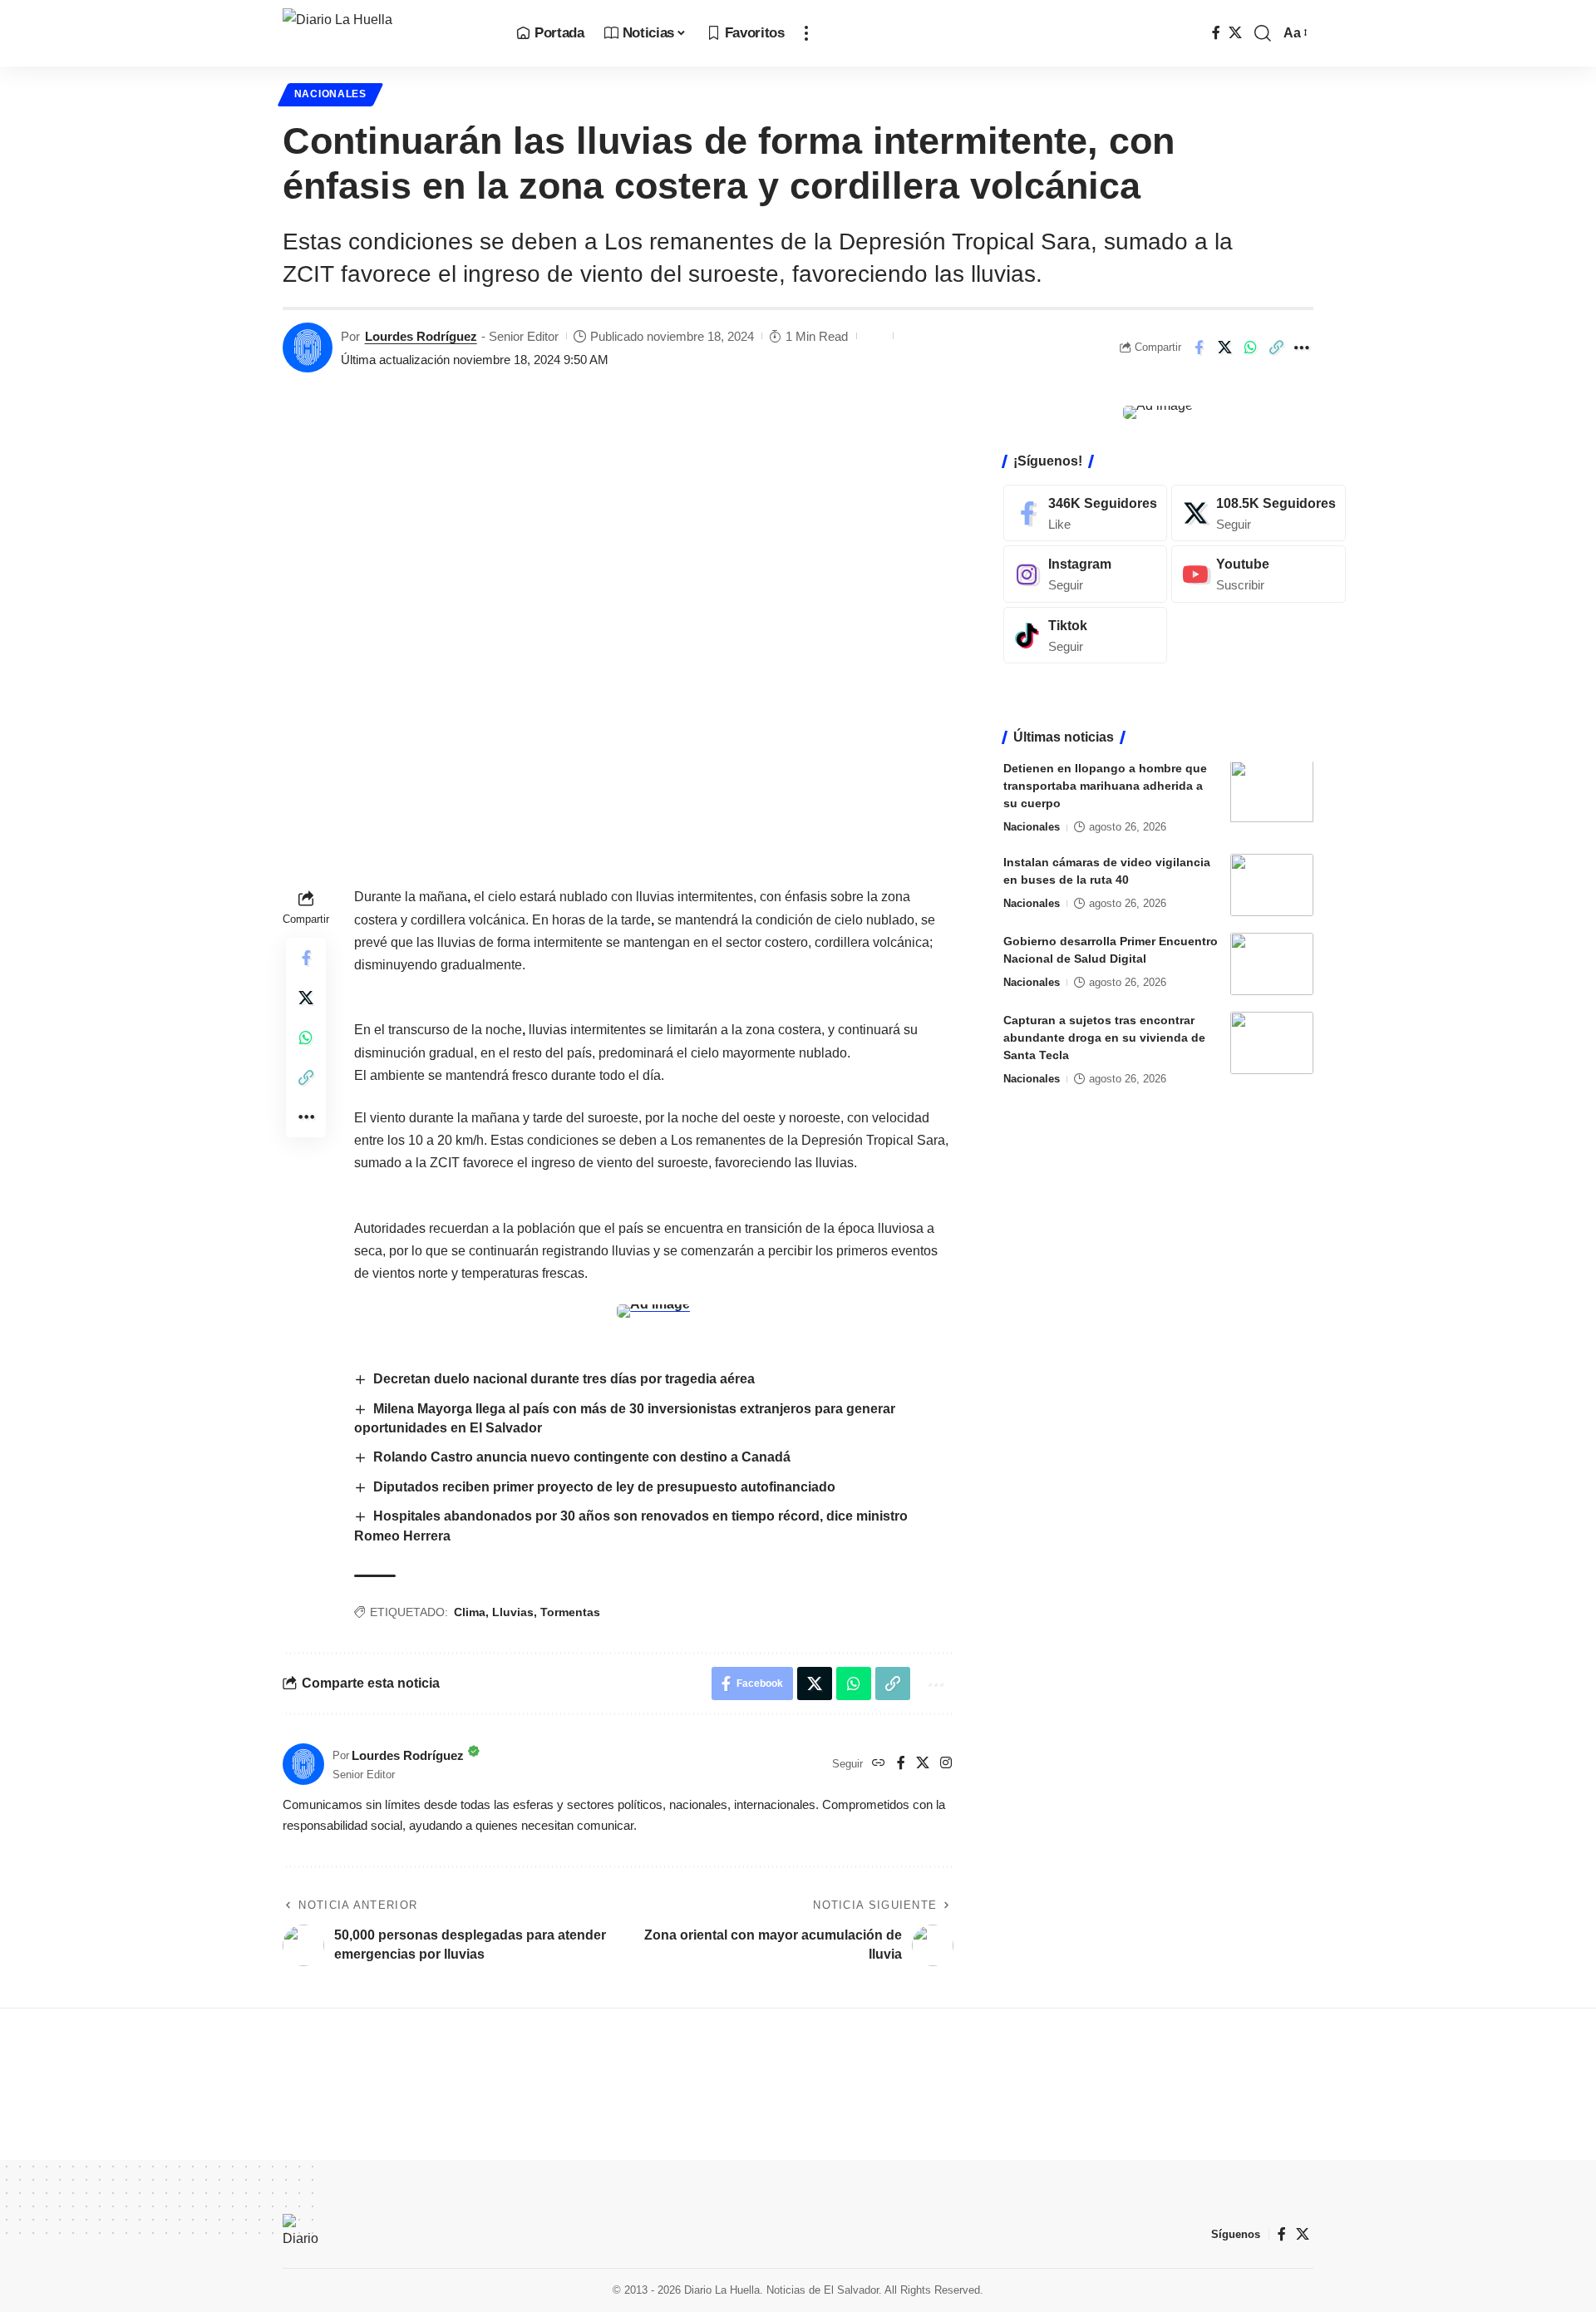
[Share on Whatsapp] (1250, 348)
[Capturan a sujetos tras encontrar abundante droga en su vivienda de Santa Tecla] (1272, 1043)
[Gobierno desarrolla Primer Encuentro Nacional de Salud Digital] (1272, 964)
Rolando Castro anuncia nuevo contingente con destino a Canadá (584, 1457)
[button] (806, 33)
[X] (1235, 33)
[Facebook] (1216, 33)
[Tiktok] (1085, 636)
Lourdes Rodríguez (421, 336)
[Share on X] (1224, 348)
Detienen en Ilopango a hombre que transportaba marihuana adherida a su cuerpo (1105, 786)
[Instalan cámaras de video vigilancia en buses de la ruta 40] (1272, 885)
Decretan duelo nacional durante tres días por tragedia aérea (564, 1379)
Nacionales (330, 94)
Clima (470, 1612)
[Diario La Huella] (386, 33)
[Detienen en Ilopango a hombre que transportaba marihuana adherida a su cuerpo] (1272, 792)
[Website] (879, 1764)
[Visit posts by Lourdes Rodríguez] (308, 348)
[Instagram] (946, 1764)
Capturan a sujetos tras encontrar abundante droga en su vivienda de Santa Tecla (1104, 1038)
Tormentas (570, 1612)
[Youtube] (1259, 574)
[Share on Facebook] (1199, 348)
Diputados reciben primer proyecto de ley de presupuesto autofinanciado (604, 1487)
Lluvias (513, 1612)
